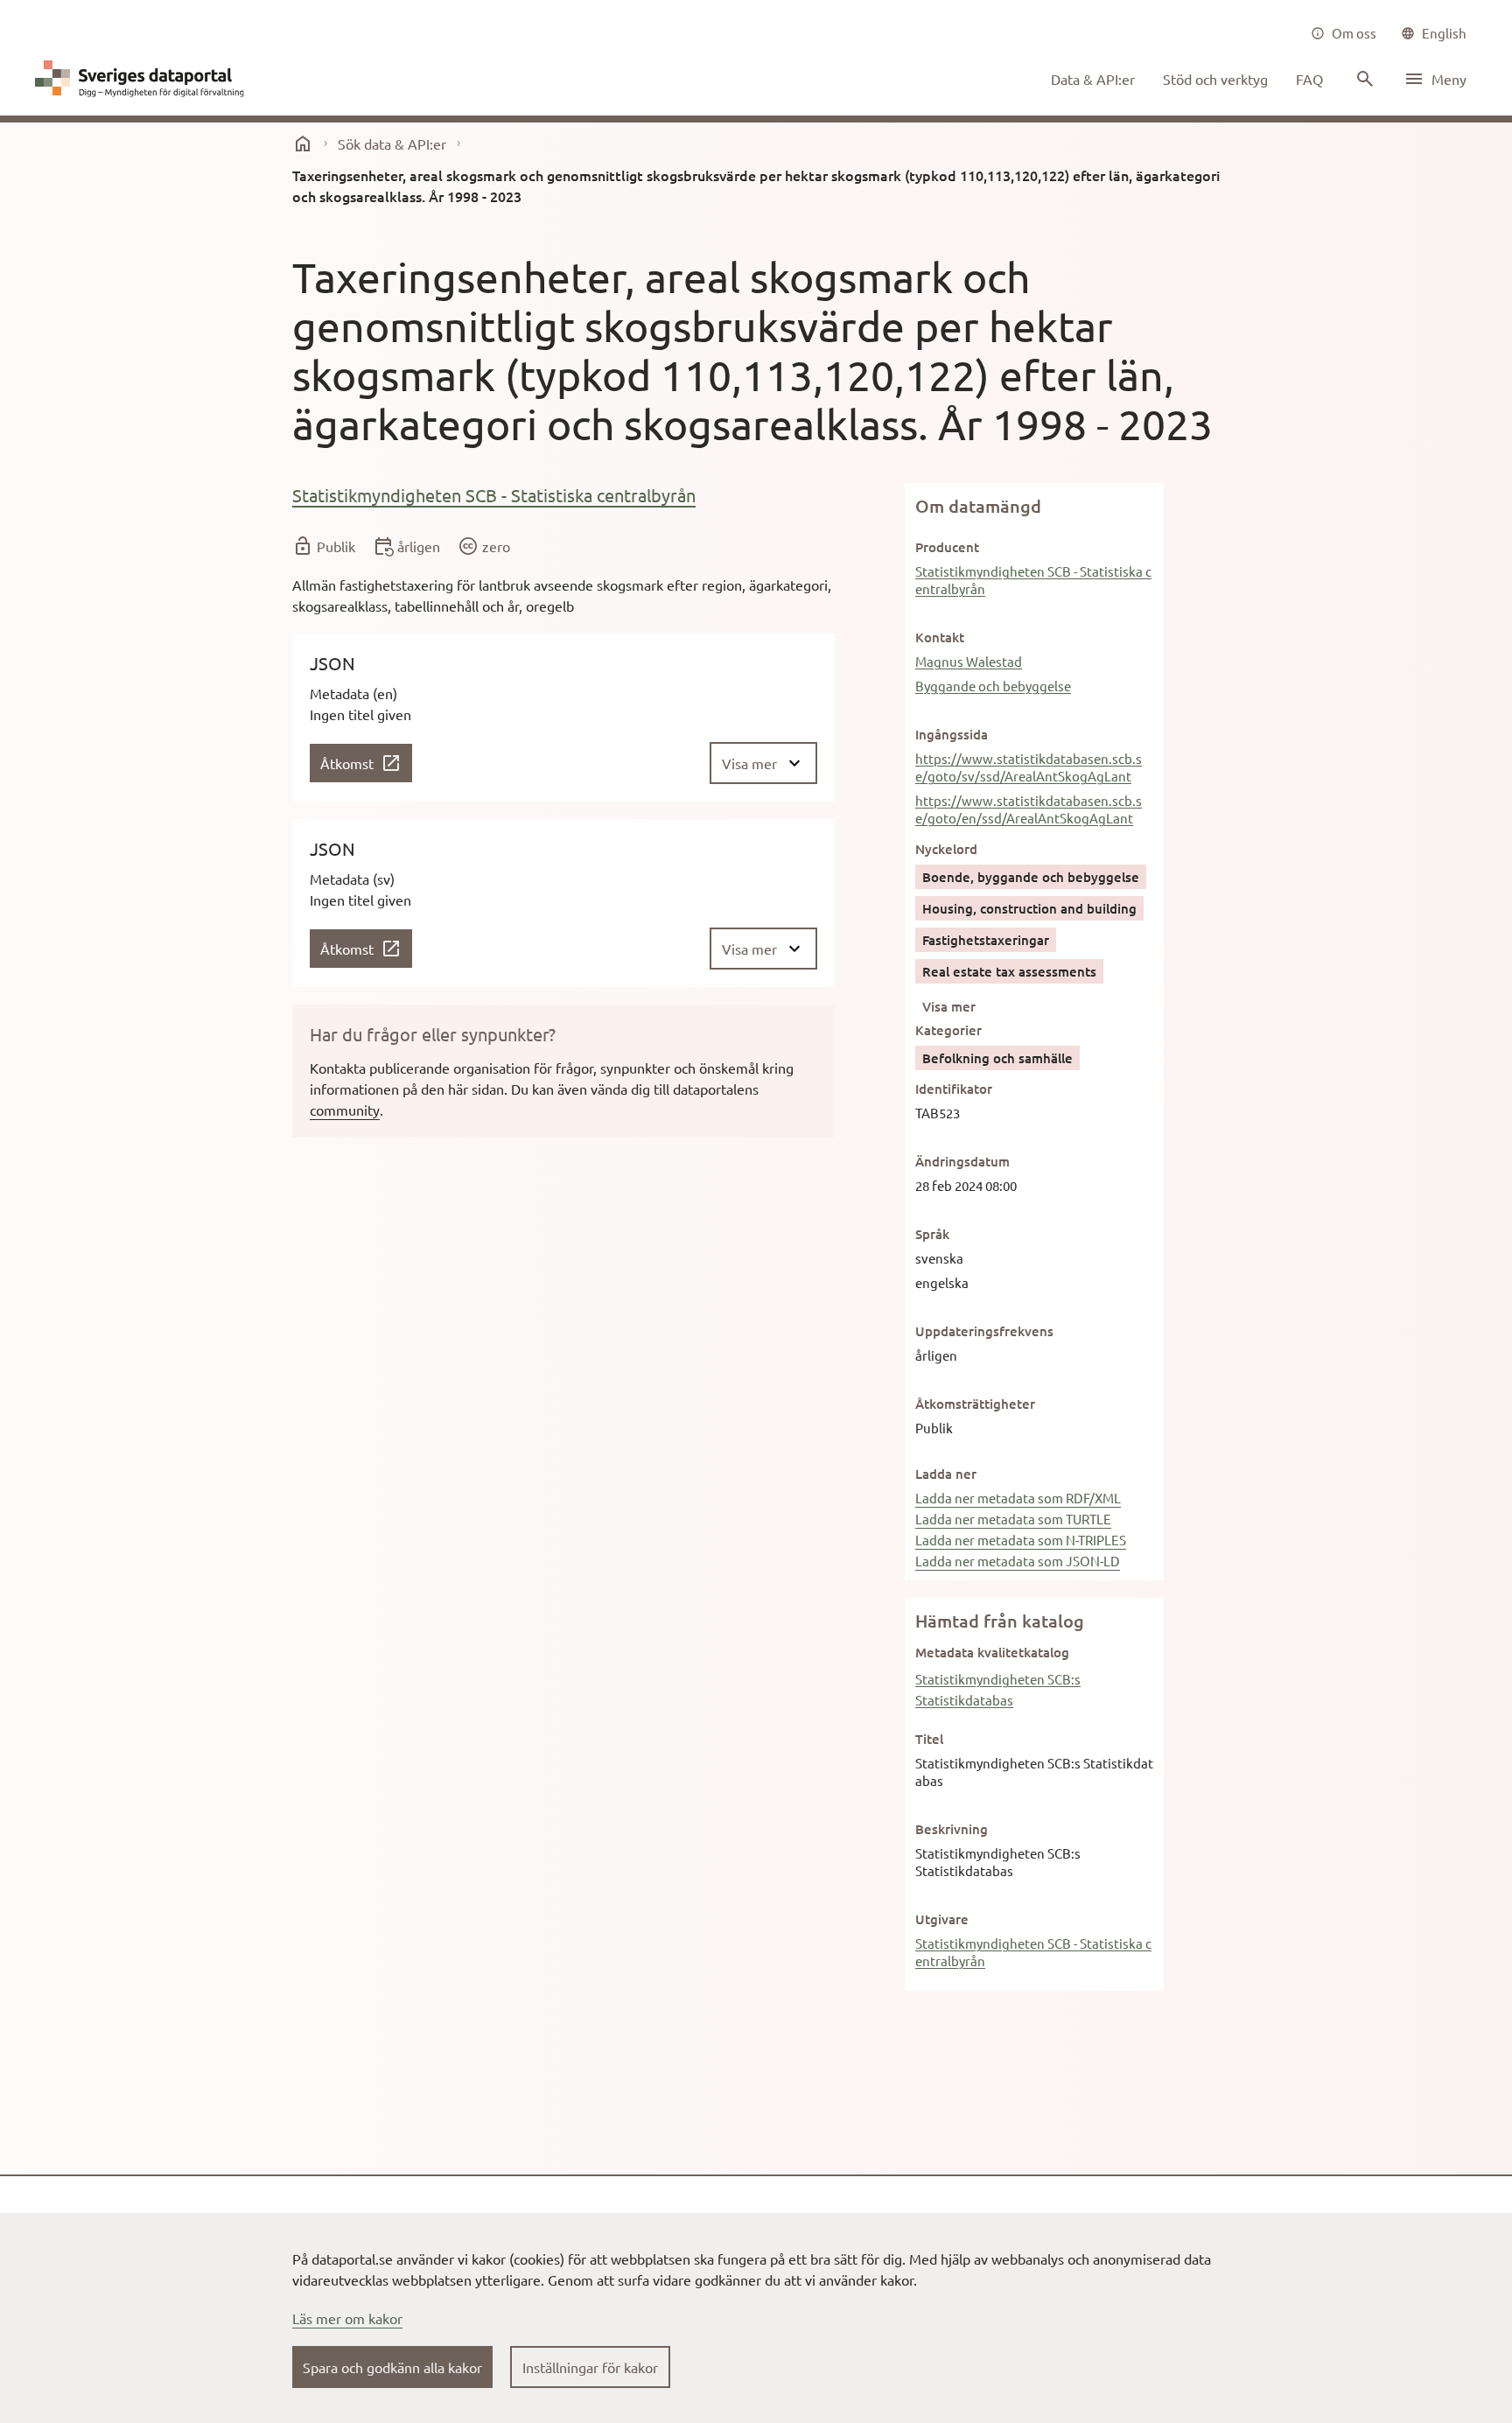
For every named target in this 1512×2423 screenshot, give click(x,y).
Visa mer (949, 1006)
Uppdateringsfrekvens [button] (984, 1331)
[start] (303, 144)
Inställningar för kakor (590, 2367)
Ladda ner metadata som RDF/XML (1018, 1498)
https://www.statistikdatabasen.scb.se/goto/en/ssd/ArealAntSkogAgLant (1029, 809)
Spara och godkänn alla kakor (392, 2367)
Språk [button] (932, 1234)
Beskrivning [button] (952, 1829)
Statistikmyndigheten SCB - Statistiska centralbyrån (494, 495)
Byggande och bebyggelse (993, 686)
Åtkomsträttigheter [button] (975, 1404)
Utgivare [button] (942, 1919)
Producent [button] (947, 547)
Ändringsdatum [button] (962, 1161)
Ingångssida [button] (952, 734)
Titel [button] (929, 1739)
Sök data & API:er (392, 144)
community (345, 1110)
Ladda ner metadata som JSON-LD (1018, 1561)
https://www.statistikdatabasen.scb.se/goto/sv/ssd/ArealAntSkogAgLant (1029, 767)
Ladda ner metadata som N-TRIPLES (1021, 1540)
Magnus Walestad (969, 661)
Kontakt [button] (940, 637)
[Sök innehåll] (1363, 79)
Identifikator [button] (954, 1089)
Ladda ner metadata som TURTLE (1013, 1519)
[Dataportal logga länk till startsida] (143, 79)
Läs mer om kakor (347, 2318)
